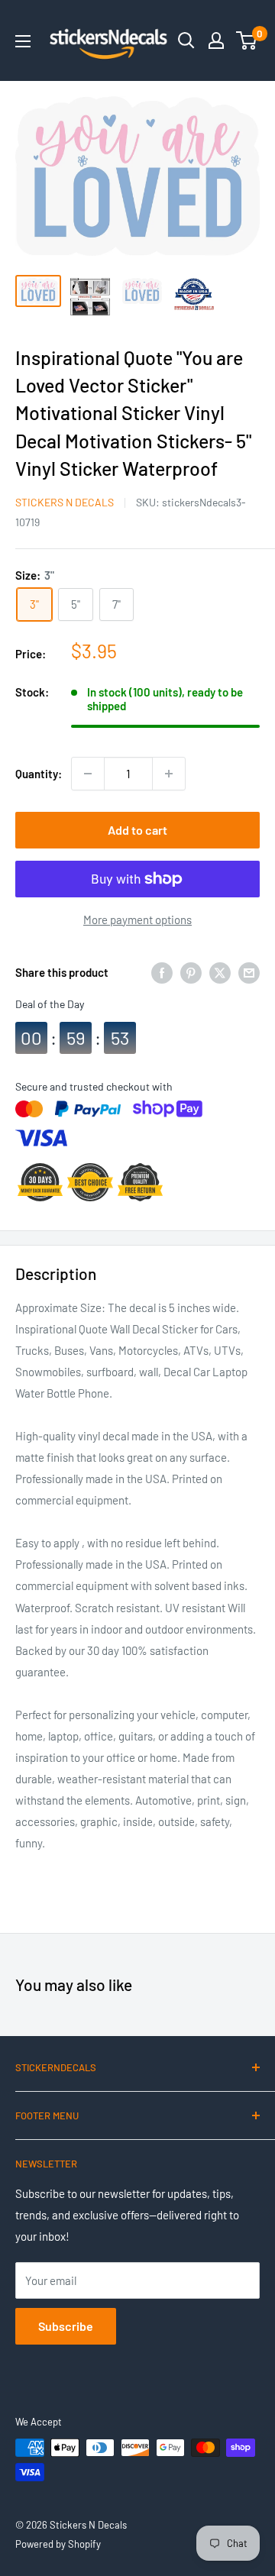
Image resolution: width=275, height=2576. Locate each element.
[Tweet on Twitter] (220, 972)
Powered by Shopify (58, 2544)
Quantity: (39, 774)
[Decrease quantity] (88, 774)
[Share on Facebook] (162, 972)
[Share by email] (249, 972)
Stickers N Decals (65, 502)
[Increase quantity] (169, 774)
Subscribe (66, 2326)
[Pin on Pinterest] (191, 972)
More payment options (137, 920)
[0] (247, 40)
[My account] (216, 40)
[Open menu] (23, 41)
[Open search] (186, 40)
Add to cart (137, 830)
